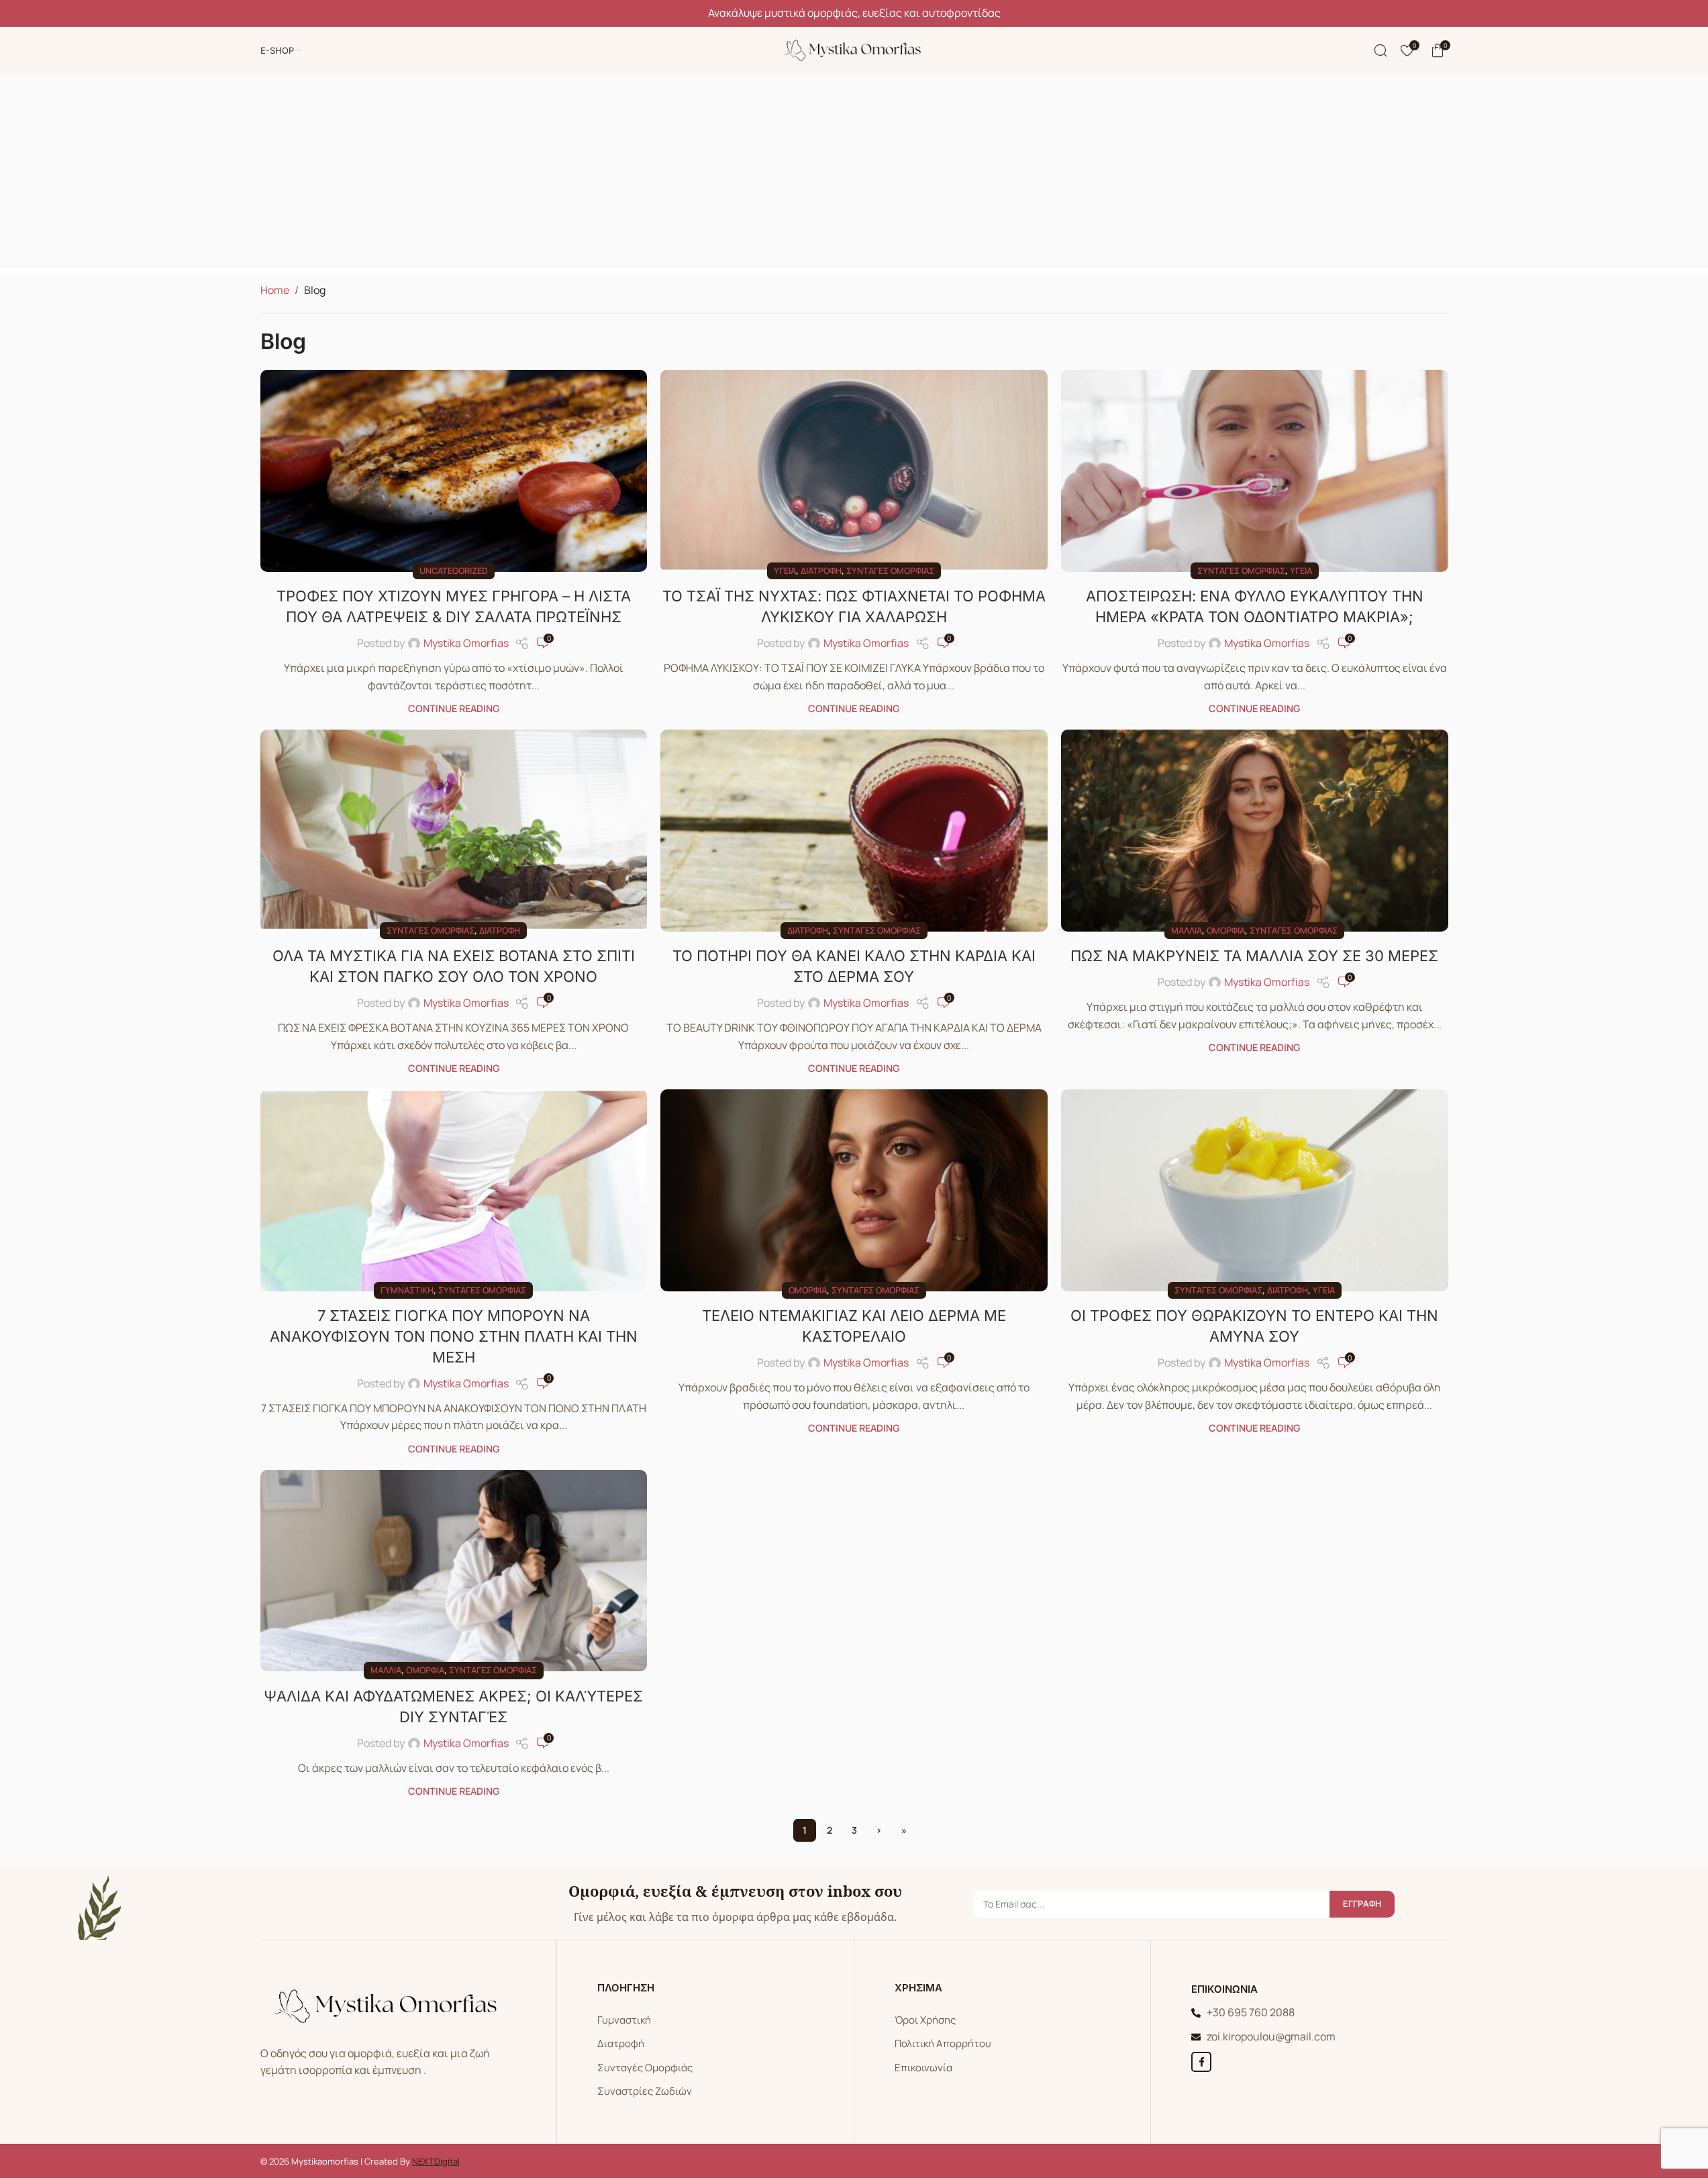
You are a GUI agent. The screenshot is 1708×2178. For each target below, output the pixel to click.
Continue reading (454, 708)
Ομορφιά (1226, 930)
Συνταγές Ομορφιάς (645, 2068)
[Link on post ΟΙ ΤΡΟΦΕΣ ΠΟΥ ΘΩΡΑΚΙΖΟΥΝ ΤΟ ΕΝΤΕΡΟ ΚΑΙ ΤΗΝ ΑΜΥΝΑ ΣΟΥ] (1255, 1190)
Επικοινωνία (923, 2068)
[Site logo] (854, 49)
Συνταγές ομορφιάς (890, 571)
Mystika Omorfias (466, 643)
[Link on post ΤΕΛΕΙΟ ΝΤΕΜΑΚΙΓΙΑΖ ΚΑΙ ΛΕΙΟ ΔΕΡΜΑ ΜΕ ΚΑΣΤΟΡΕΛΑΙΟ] (854, 1190)
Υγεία (785, 571)
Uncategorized (454, 571)
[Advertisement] (854, 175)
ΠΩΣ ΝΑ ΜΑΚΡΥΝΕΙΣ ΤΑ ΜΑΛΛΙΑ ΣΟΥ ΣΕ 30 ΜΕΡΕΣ (1254, 956)
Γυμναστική (407, 1290)
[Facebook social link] (1201, 2062)
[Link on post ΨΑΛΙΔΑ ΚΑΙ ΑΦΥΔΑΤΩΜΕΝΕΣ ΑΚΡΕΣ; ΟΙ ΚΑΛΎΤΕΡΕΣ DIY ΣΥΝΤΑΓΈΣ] (454, 1571)
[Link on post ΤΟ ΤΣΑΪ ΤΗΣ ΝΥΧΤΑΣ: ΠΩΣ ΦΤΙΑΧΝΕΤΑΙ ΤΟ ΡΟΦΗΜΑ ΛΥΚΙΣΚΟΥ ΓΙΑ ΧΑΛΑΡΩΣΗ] (854, 471)
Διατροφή (821, 571)
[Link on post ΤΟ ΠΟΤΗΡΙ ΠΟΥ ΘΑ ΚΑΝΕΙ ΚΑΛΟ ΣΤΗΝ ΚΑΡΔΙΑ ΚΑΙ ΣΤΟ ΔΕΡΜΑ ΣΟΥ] (854, 830)
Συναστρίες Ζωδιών (645, 2091)
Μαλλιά (1187, 930)
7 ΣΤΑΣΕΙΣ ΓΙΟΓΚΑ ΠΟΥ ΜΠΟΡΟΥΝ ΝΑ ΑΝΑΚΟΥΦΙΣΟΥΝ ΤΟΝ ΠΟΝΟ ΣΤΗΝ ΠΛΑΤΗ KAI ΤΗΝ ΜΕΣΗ (454, 1336)
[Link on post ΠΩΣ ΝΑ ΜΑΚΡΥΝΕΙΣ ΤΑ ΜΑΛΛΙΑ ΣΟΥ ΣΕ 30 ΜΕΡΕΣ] (1255, 830)
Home (275, 290)
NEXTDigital (436, 2161)
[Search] (1380, 50)
